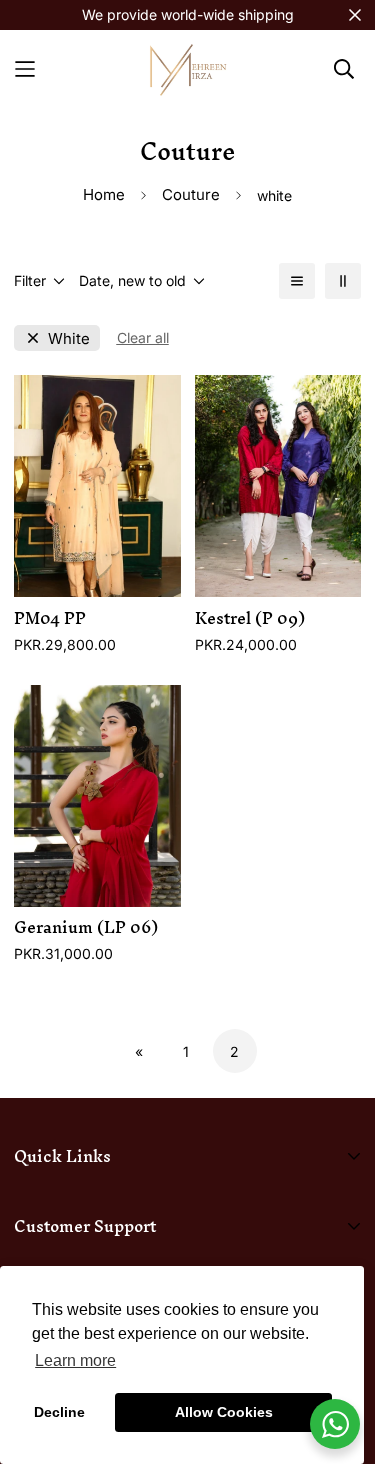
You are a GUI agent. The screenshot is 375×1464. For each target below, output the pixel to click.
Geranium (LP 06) (86, 927)
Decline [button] (59, 1412)
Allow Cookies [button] (224, 1412)
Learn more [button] (75, 1360)
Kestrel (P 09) (250, 618)
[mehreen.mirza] (188, 68)
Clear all (143, 337)
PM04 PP (50, 618)
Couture (191, 194)
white (69, 338)
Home (104, 194)
